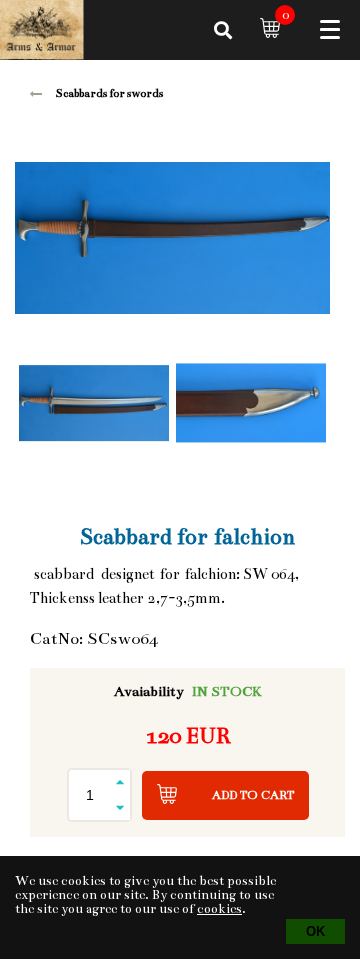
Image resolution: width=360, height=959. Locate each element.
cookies (219, 909)
